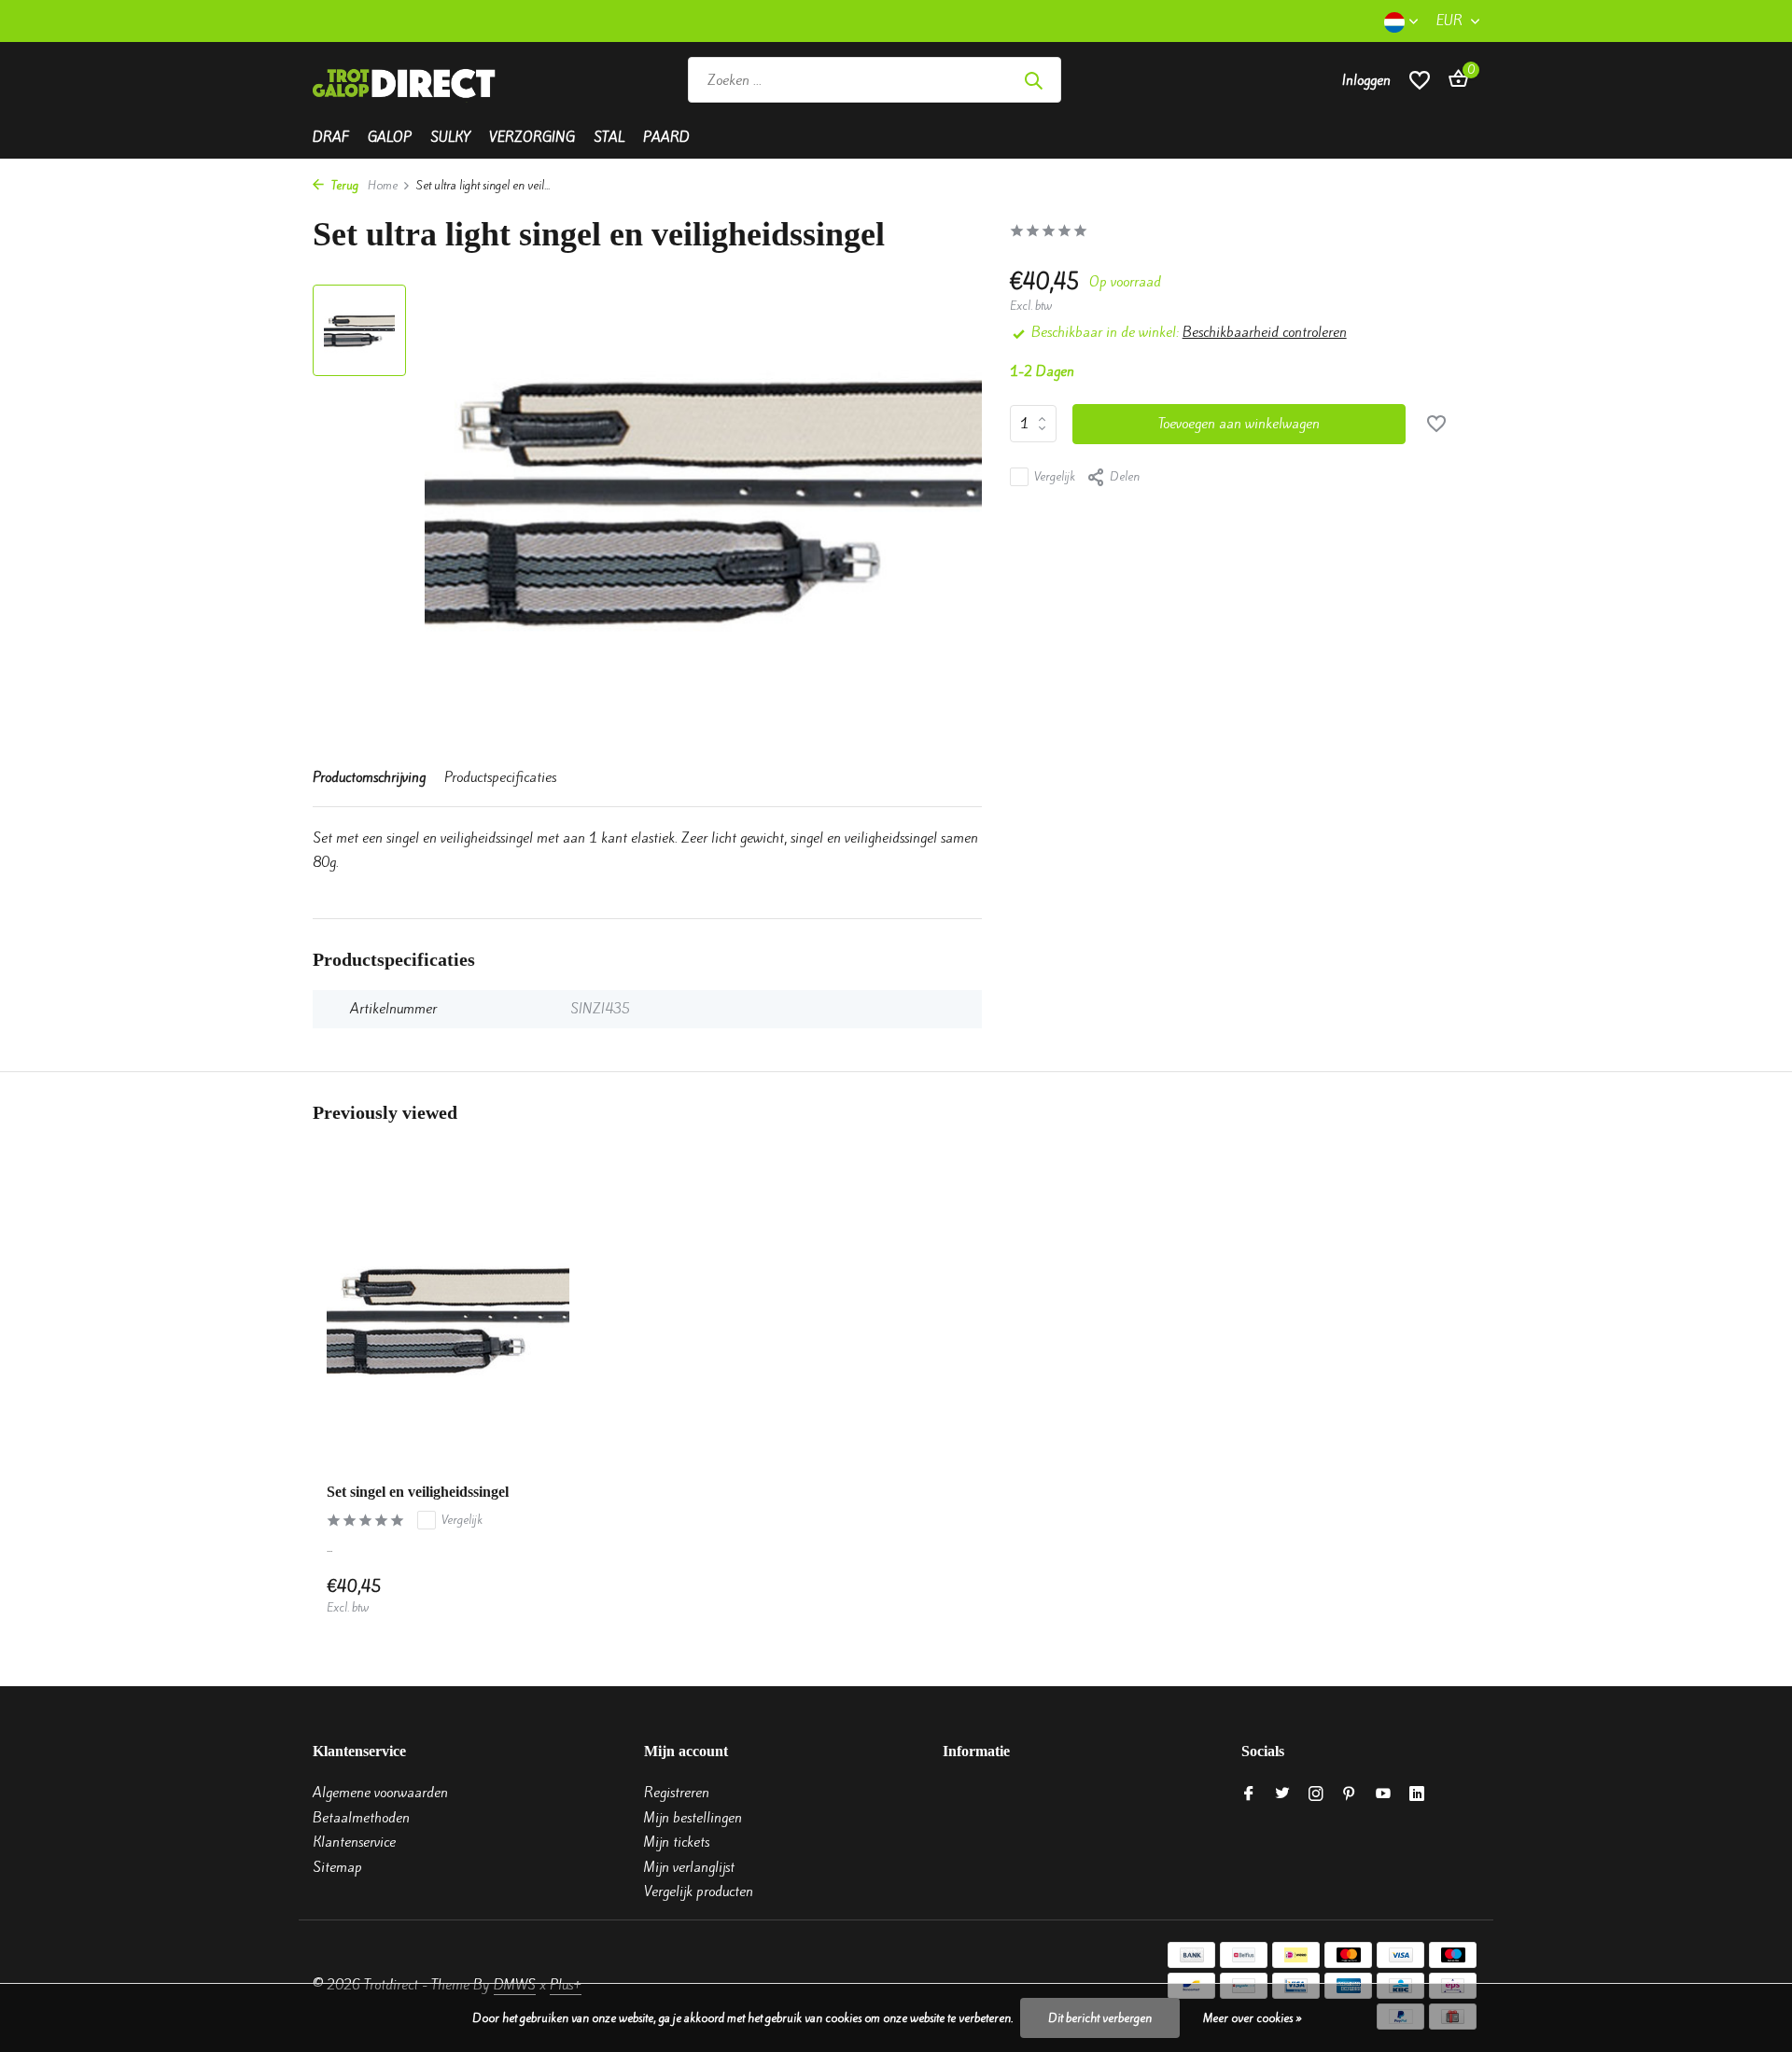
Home (383, 185)
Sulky (450, 137)
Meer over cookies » (1253, 2018)
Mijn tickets (677, 1842)
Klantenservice (354, 1842)
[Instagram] (1316, 1794)
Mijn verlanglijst (689, 1867)
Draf (331, 137)
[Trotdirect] (406, 80)
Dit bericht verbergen (1100, 2018)
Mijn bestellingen (693, 1818)
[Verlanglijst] (1420, 80)
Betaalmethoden (361, 1818)
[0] (1454, 80)
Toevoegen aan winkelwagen (1239, 424)
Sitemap (337, 1867)
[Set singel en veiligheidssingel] (448, 1320)
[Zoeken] (1033, 80)
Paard (666, 137)
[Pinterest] (1350, 1794)
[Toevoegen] (537, 1596)
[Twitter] (1282, 1794)
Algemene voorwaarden (380, 1793)
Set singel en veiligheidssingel (418, 1492)
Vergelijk (1055, 476)
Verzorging (532, 137)
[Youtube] (1383, 1794)
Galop (390, 137)
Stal (609, 137)
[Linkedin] (1417, 1794)
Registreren (677, 1793)
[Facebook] (1249, 1794)
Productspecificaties (500, 777)
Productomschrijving (369, 777)
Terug (343, 185)
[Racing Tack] (1197, 80)
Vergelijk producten (699, 1891)
